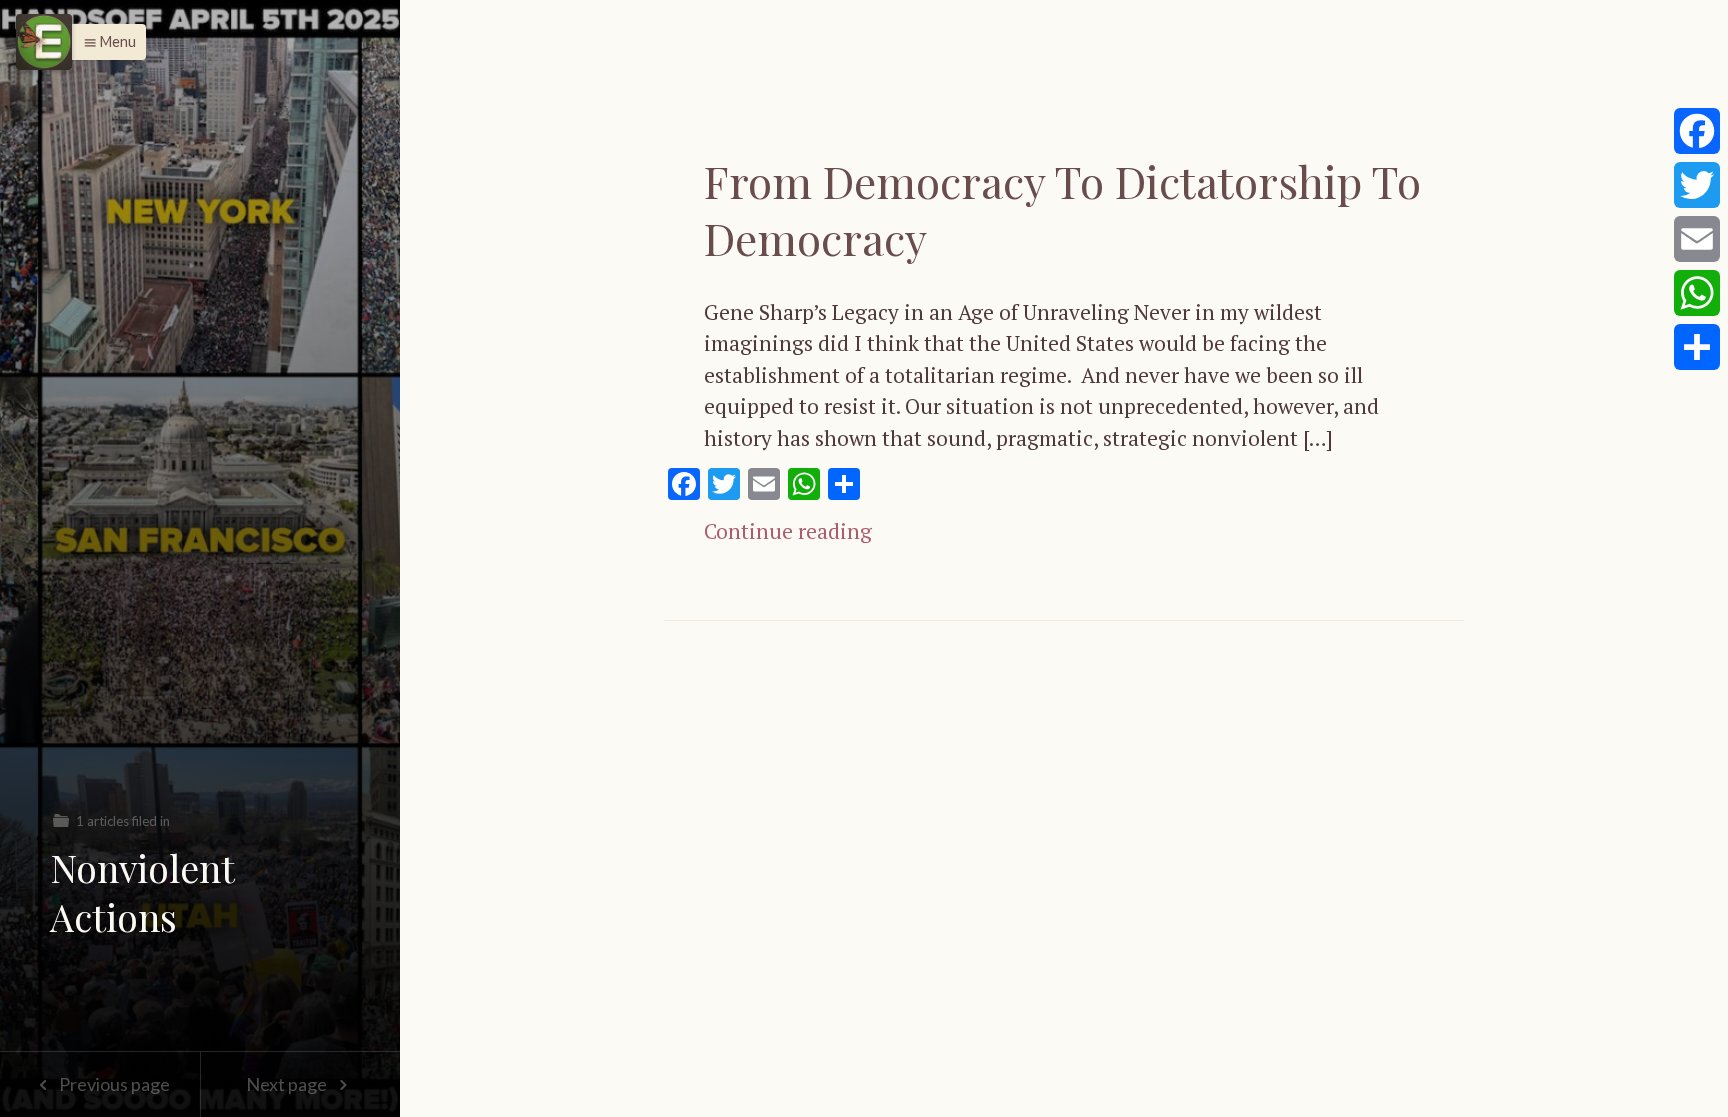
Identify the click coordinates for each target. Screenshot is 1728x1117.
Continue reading (788, 531)
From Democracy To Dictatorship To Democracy (1062, 209)
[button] (104, 42)
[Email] (1697, 239)
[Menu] (44, 42)
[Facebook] (1697, 131)
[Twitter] (1697, 185)
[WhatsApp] (1697, 293)
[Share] (1697, 347)
